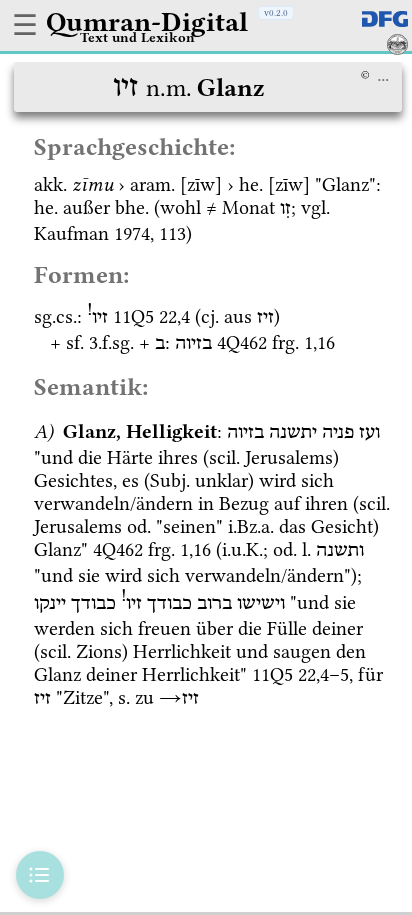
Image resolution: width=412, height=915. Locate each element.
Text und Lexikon (137, 37)
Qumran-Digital (147, 22)
